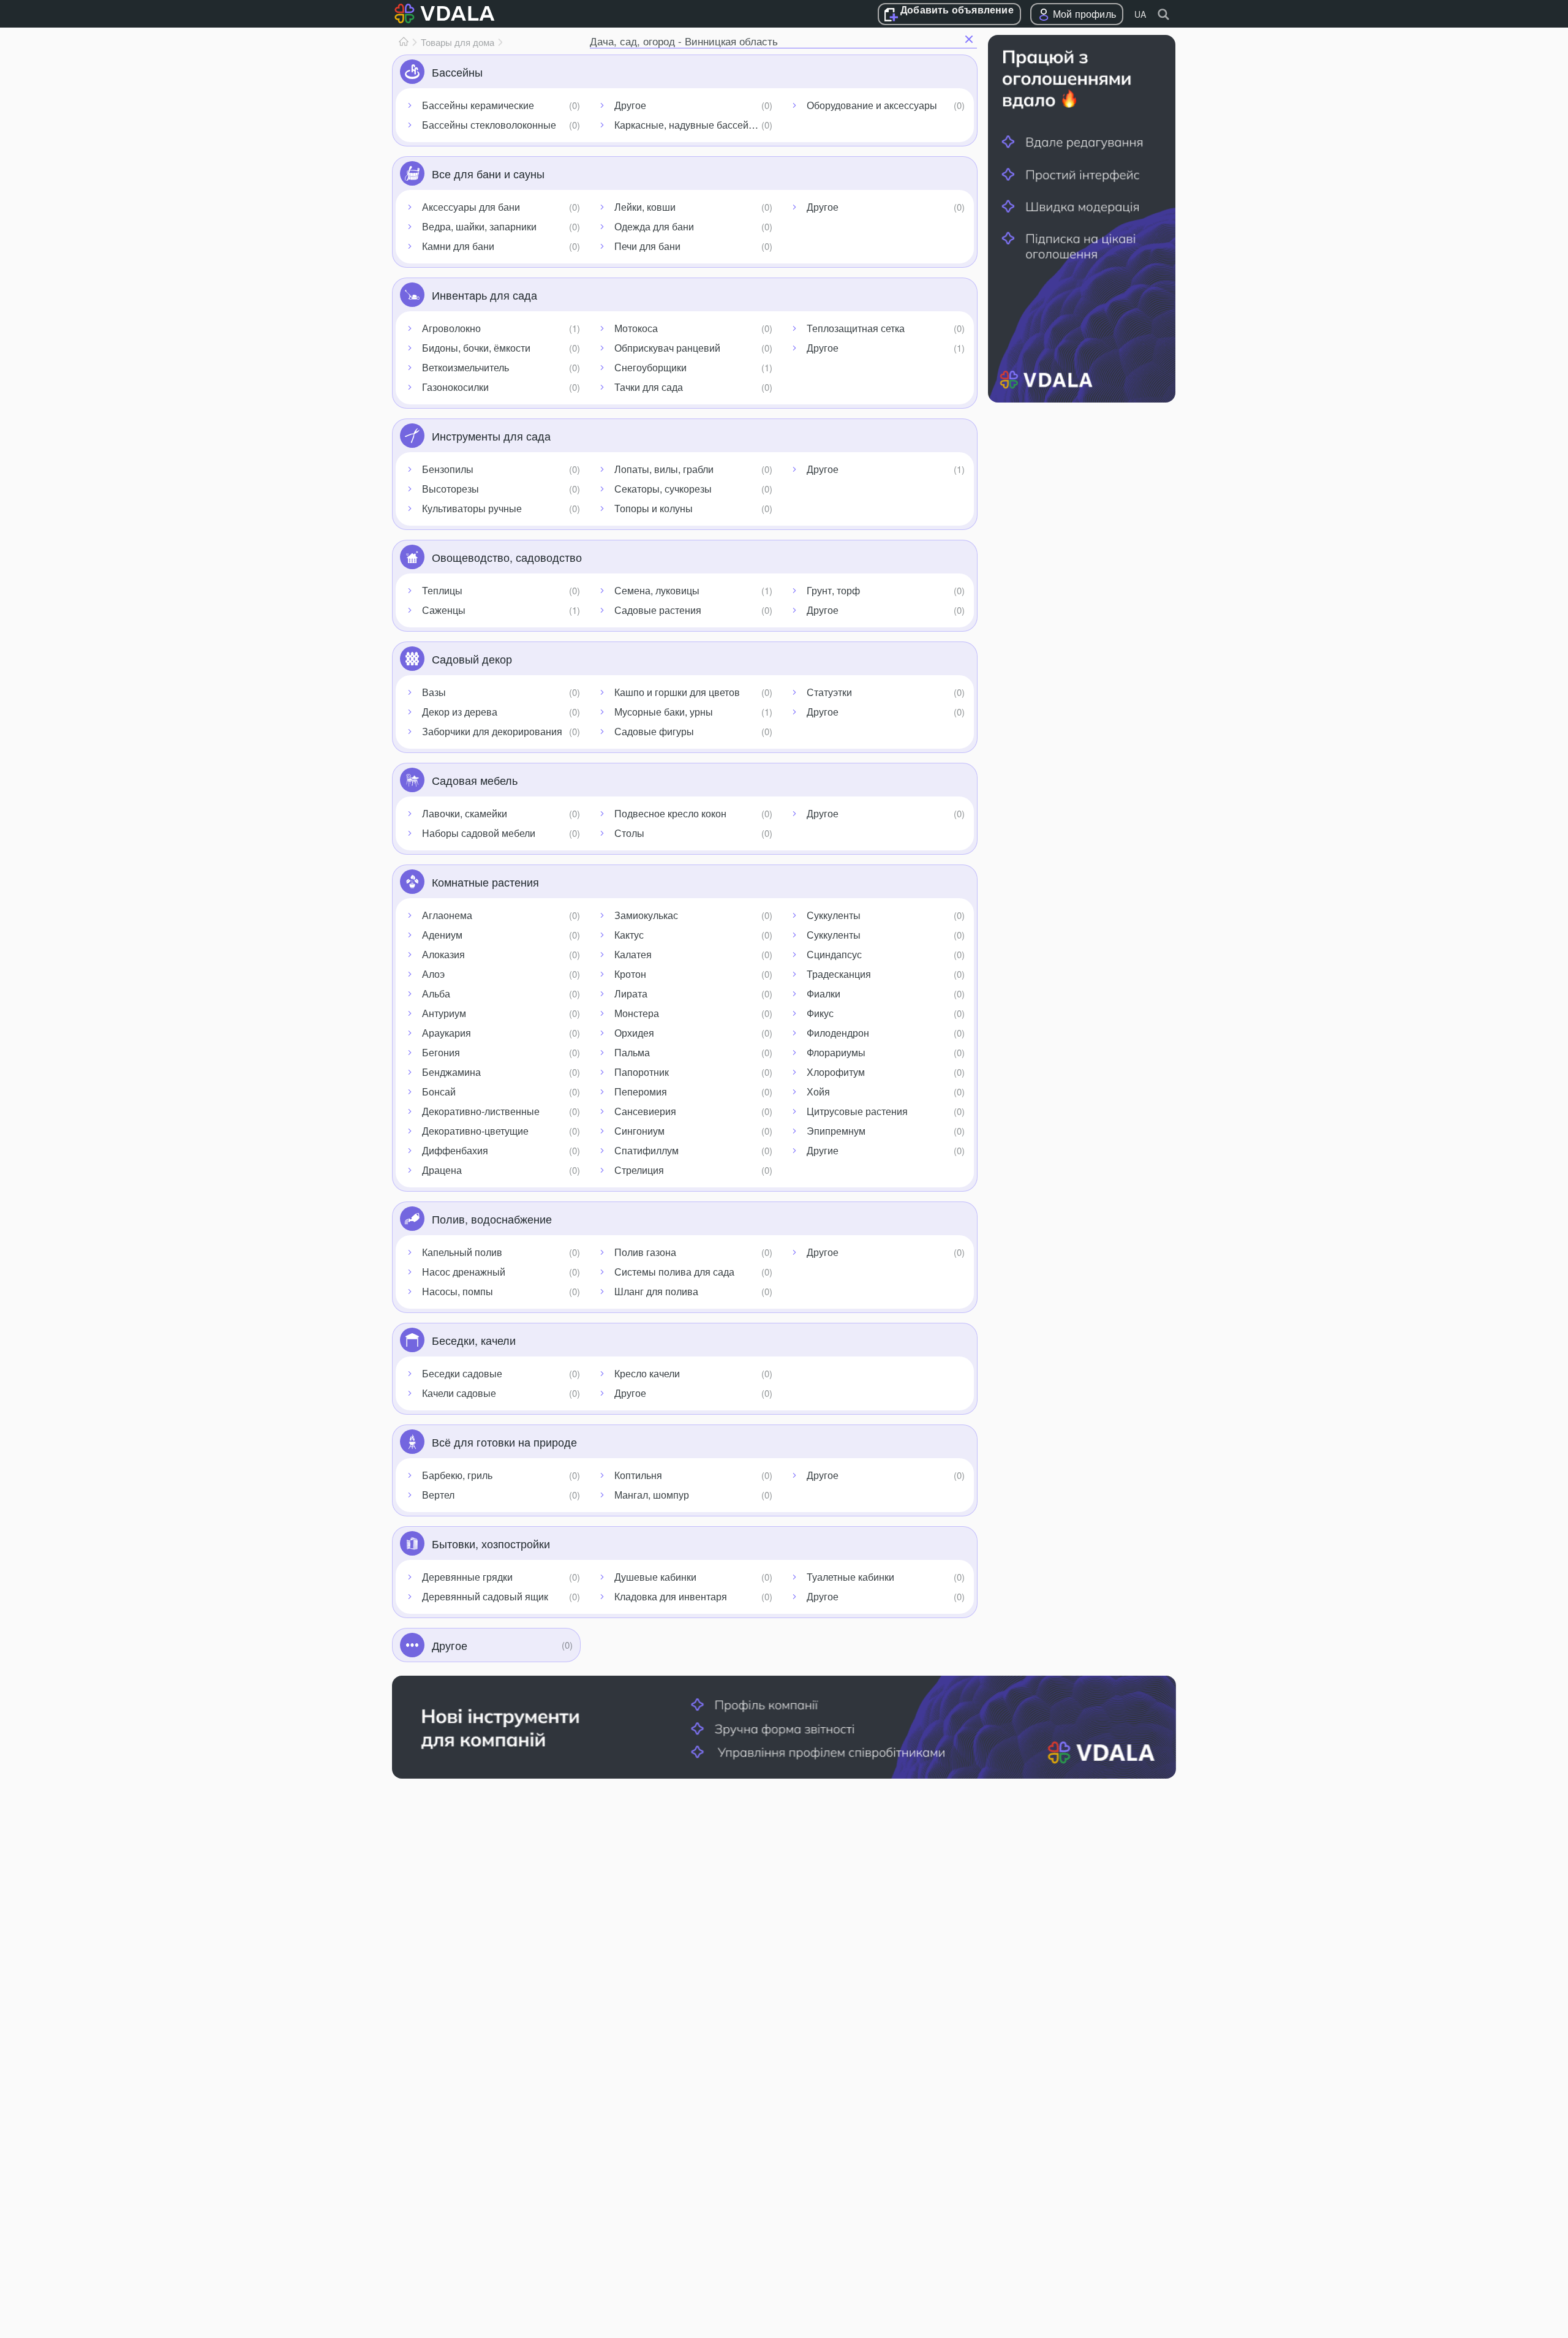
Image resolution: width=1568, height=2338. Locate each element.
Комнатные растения (485, 882)
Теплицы (442, 590)
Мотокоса (636, 328)
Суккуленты (834, 915)
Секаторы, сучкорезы (663, 489)
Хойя (818, 1091)
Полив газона (645, 1252)
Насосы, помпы (458, 1291)
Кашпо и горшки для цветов (677, 692)
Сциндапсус (834, 954)
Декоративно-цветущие (475, 1131)
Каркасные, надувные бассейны (688, 125)
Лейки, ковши (645, 207)
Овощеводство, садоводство (507, 557)
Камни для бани (458, 246)
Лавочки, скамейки (465, 813)
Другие (823, 1150)
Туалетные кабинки (850, 1577)
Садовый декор (472, 659)
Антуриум (444, 1013)
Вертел (438, 1495)
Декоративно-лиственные (481, 1111)
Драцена (442, 1170)
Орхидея (634, 1033)
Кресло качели (647, 1373)
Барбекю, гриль (457, 1475)
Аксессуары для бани (471, 207)
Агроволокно (451, 328)
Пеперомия (641, 1091)
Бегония (441, 1052)
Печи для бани (647, 246)
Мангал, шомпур (652, 1495)
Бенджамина (451, 1072)
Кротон (630, 974)
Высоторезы (450, 489)
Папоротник (642, 1072)
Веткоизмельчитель (466, 367)
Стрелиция (639, 1170)
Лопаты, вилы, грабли (664, 469)
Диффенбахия (455, 1150)
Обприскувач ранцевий (667, 348)
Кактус (629, 935)
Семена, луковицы (657, 590)
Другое (630, 105)
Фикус (820, 1013)
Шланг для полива (656, 1291)
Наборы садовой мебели (479, 833)
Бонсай (439, 1091)
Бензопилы (448, 469)
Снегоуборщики (650, 367)
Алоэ (433, 974)
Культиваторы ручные (472, 508)
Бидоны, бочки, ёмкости (476, 348)
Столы (629, 833)
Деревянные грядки (467, 1577)
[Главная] (404, 42)
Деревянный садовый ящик (485, 1596)
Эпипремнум (836, 1131)
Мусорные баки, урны (664, 712)
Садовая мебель (475, 780)
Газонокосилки (455, 387)
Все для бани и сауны (488, 173)
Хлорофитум (836, 1072)
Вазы (434, 692)
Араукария (447, 1033)
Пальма (632, 1052)
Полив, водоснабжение (492, 1219)
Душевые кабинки (655, 1577)
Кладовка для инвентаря (671, 1596)
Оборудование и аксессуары (872, 105)
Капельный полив (462, 1252)
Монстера (637, 1013)
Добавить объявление (957, 10)
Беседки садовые (462, 1373)
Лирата (631, 993)
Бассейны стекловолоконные (489, 125)
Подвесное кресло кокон (670, 813)
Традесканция (839, 974)
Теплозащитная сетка (856, 328)
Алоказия (443, 954)
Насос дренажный (464, 1272)
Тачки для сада (649, 387)
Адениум (442, 935)
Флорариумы (836, 1052)
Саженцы (444, 610)
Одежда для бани (654, 226)
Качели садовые (459, 1393)
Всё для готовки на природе (504, 1442)
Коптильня (638, 1475)
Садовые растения (658, 610)
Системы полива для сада (674, 1272)
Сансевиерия (645, 1111)
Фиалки (824, 993)
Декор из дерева (460, 712)
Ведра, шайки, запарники (479, 226)
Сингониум (639, 1131)
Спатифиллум (646, 1150)
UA (1140, 14)
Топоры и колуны (654, 508)
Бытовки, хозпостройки (491, 1543)
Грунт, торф (833, 590)
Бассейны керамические (478, 105)
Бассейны (457, 72)
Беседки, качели (474, 1340)
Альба (436, 993)
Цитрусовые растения (857, 1111)
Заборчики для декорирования (492, 731)
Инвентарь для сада (484, 295)
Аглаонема (447, 915)
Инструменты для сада (491, 436)
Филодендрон (838, 1033)
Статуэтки (829, 692)
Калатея (633, 954)
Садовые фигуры (654, 731)
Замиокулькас (646, 915)
